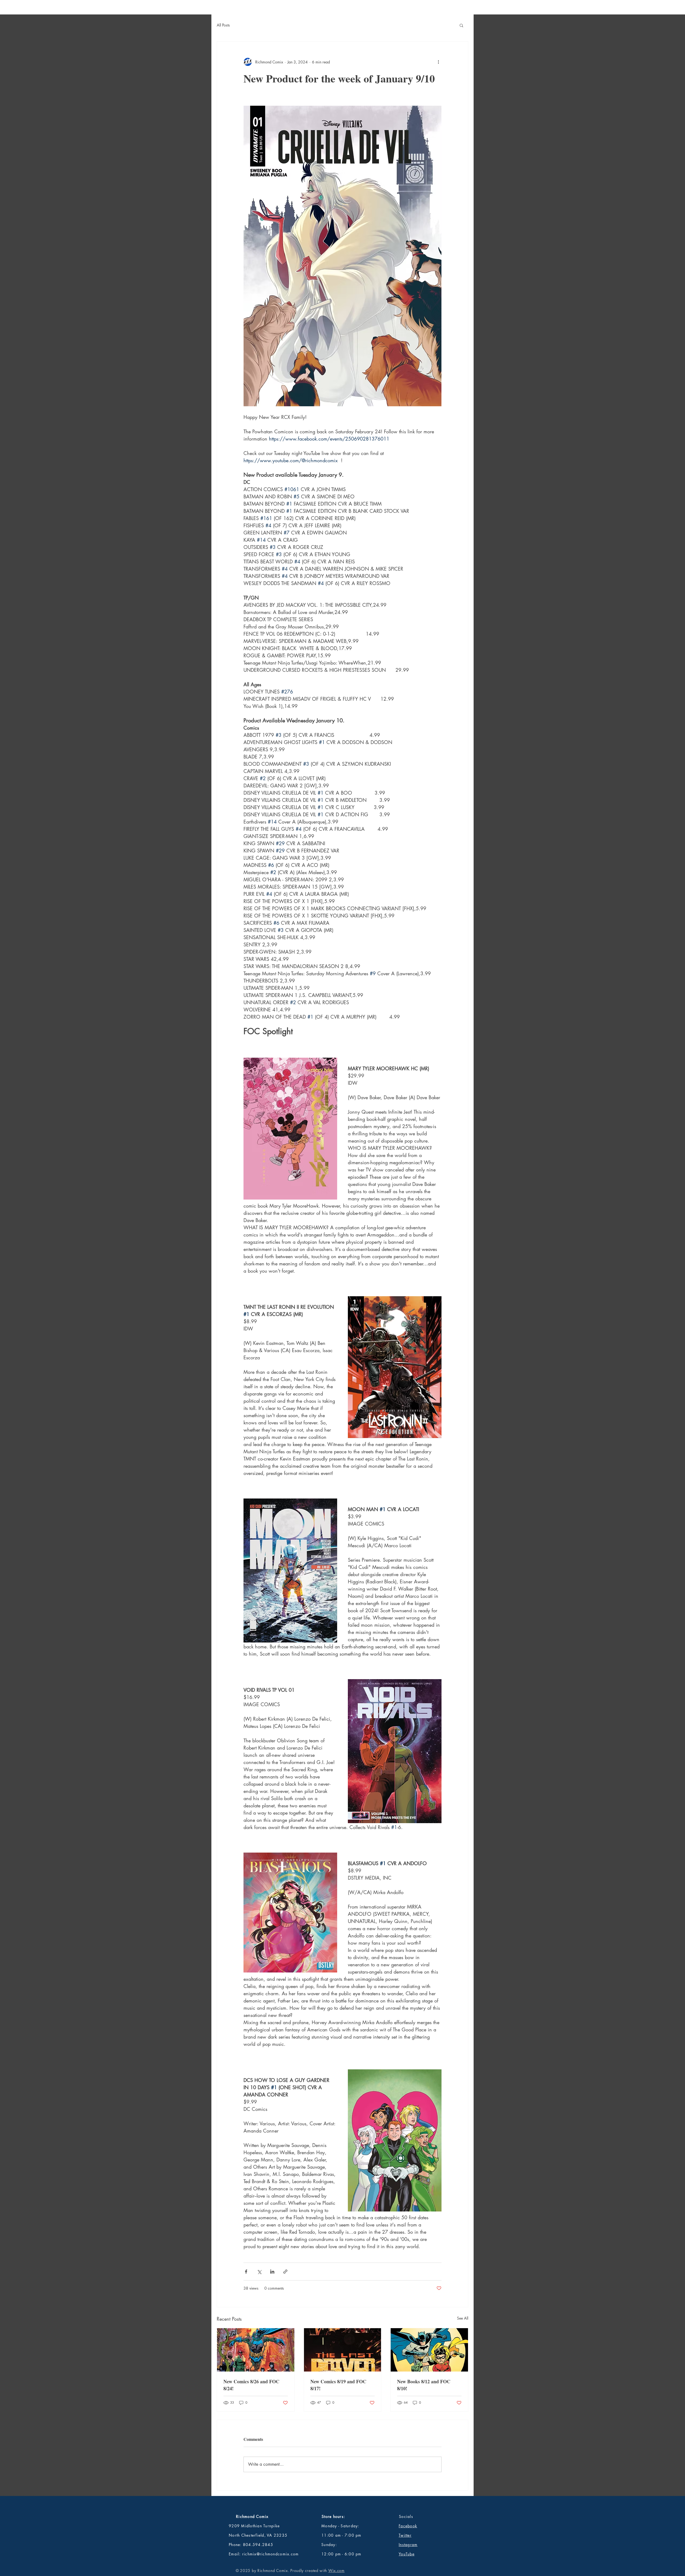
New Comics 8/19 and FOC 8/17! (338, 2385)
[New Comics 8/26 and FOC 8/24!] (256, 2350)
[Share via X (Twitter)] (259, 2272)
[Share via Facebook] (246, 2272)
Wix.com (336, 2571)
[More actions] (438, 62)
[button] (461, 25)
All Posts (223, 25)
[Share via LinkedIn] (272, 2272)
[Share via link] (285, 2272)
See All (463, 2318)
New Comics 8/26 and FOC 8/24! (251, 2385)
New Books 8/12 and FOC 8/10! (424, 2385)
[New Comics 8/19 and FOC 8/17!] (343, 2350)
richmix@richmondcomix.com (271, 2554)
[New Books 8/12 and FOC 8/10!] (429, 2350)
